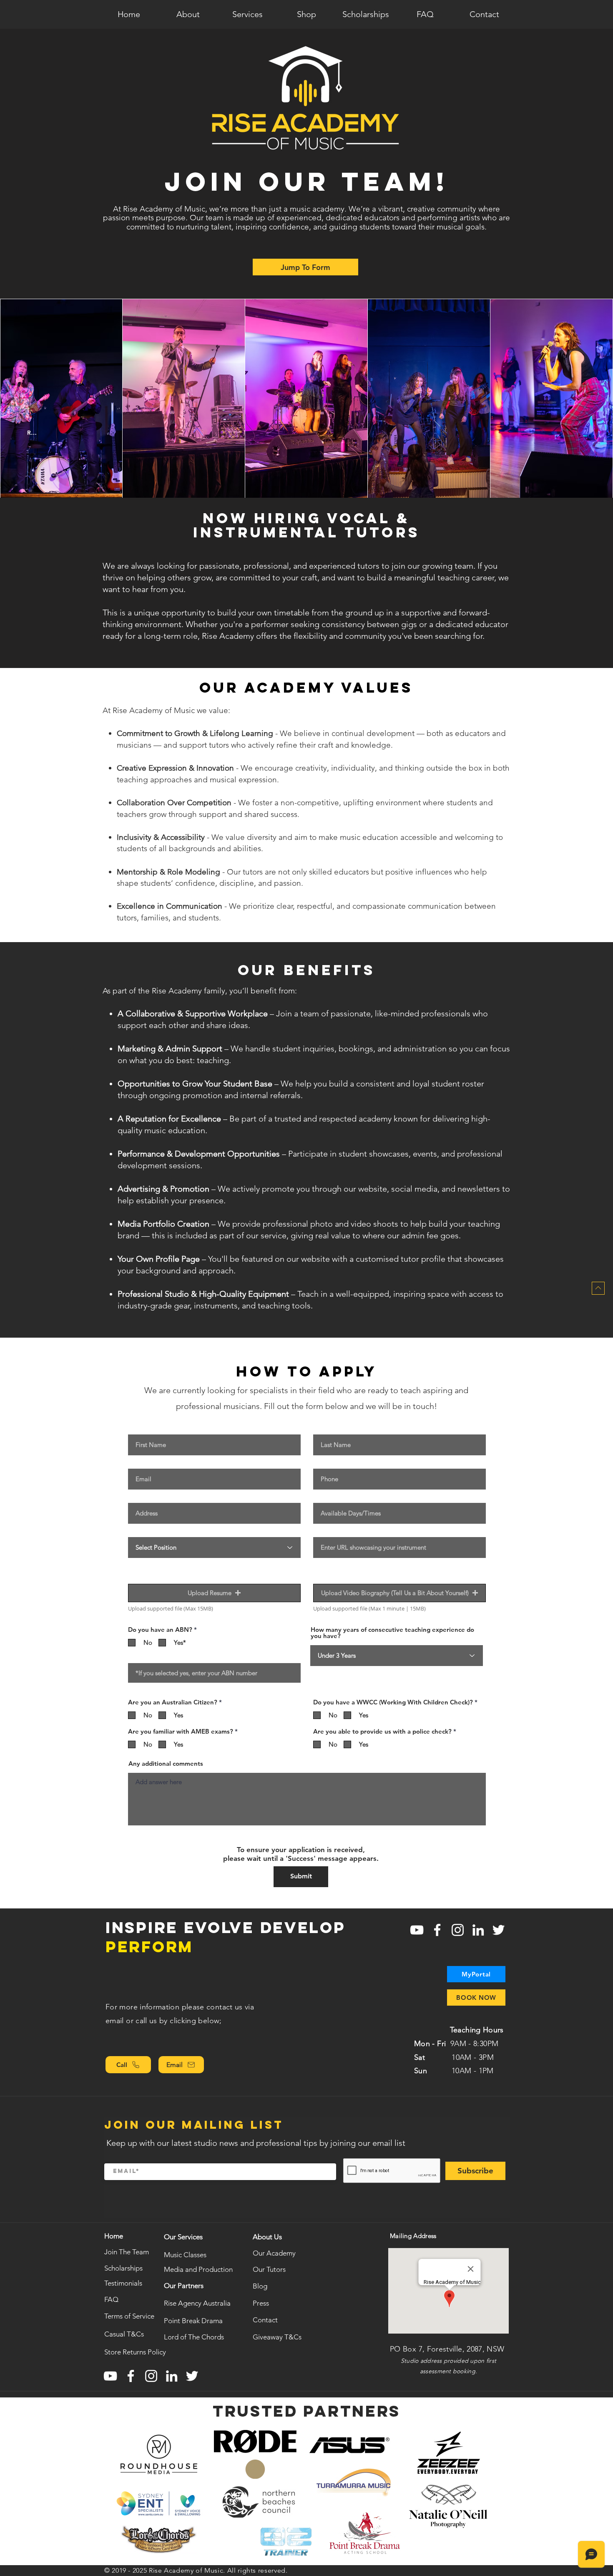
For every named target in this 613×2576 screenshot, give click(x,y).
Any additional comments (166, 1763)
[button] (188, 14)
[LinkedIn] (478, 1930)
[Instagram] (458, 1930)
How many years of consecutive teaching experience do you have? (392, 1633)
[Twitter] (499, 1930)
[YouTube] (417, 1930)
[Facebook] (437, 1930)
